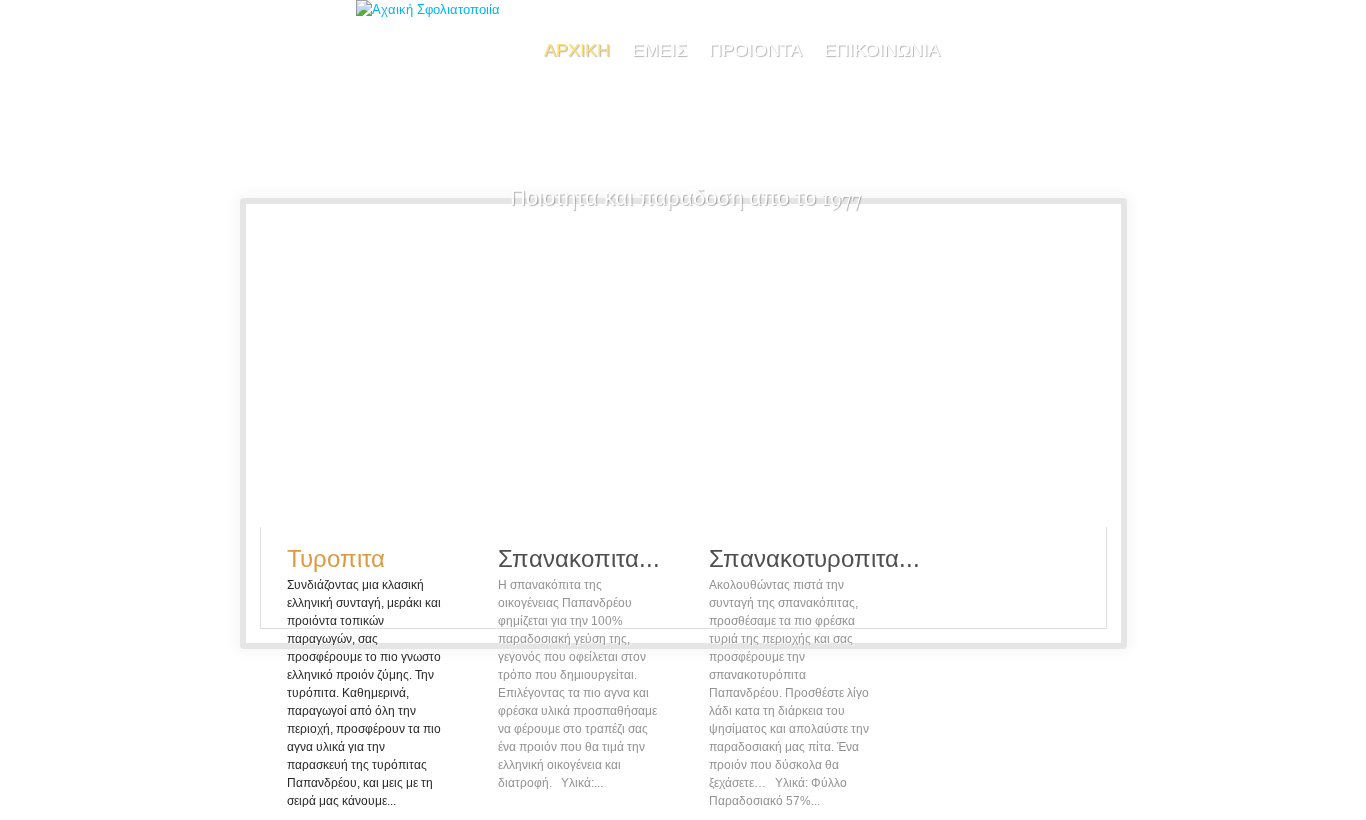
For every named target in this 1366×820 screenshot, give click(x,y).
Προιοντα (755, 50)
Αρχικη (577, 50)
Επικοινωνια (882, 50)
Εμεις (659, 50)
